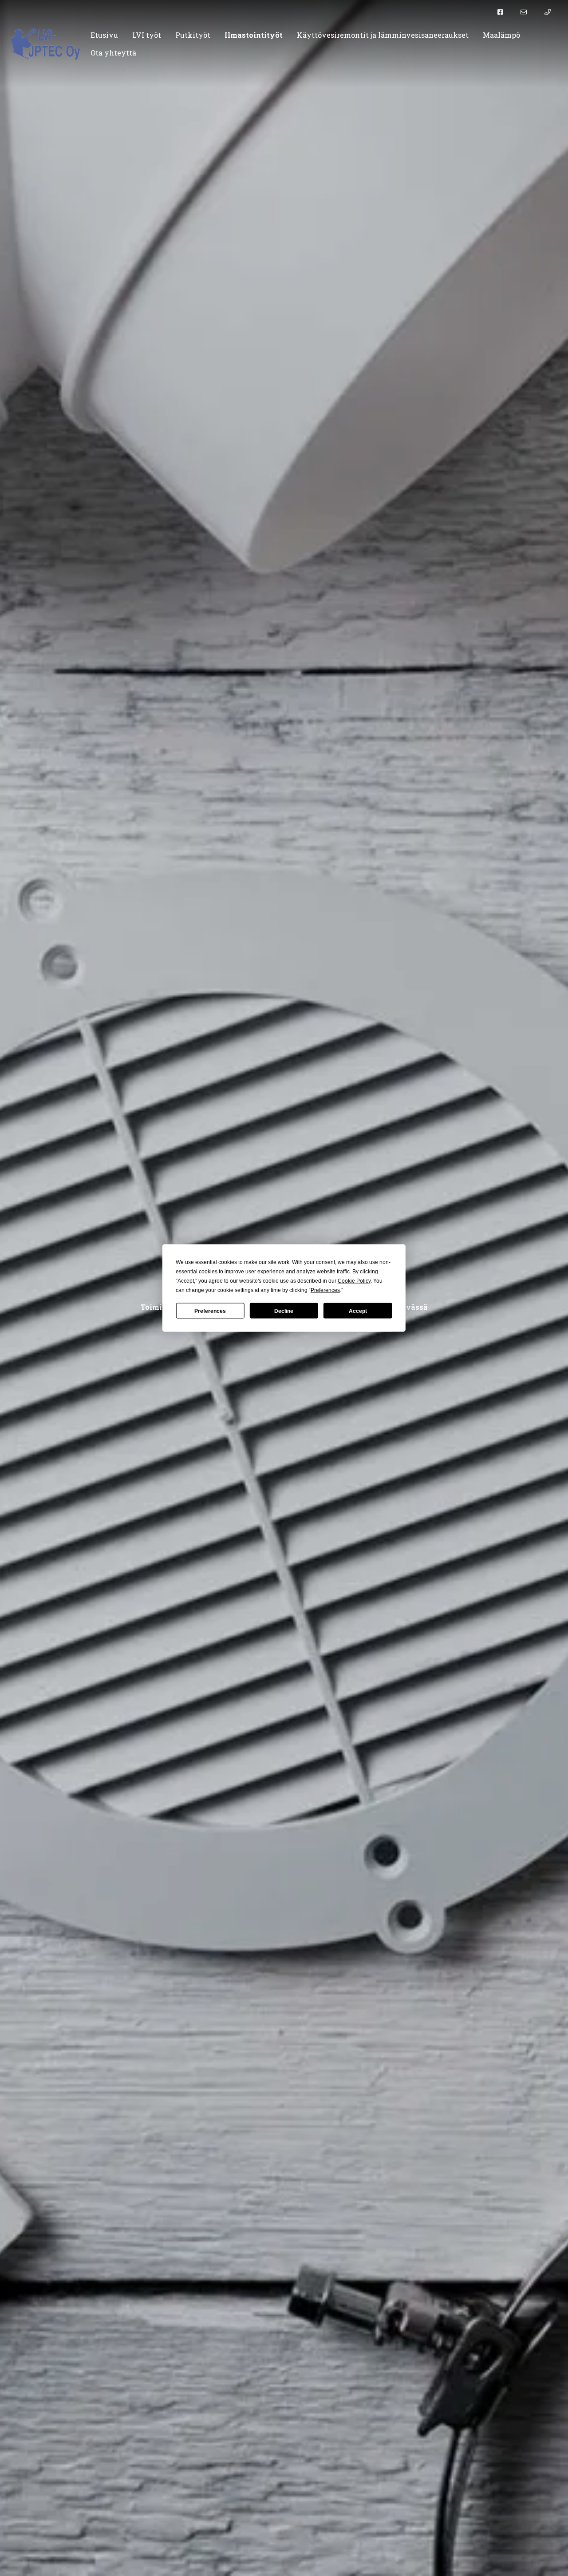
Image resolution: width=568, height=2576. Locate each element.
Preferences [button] (325, 1290)
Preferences (210, 1311)
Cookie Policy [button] (354, 1281)
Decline (284, 1311)
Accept (358, 1311)
